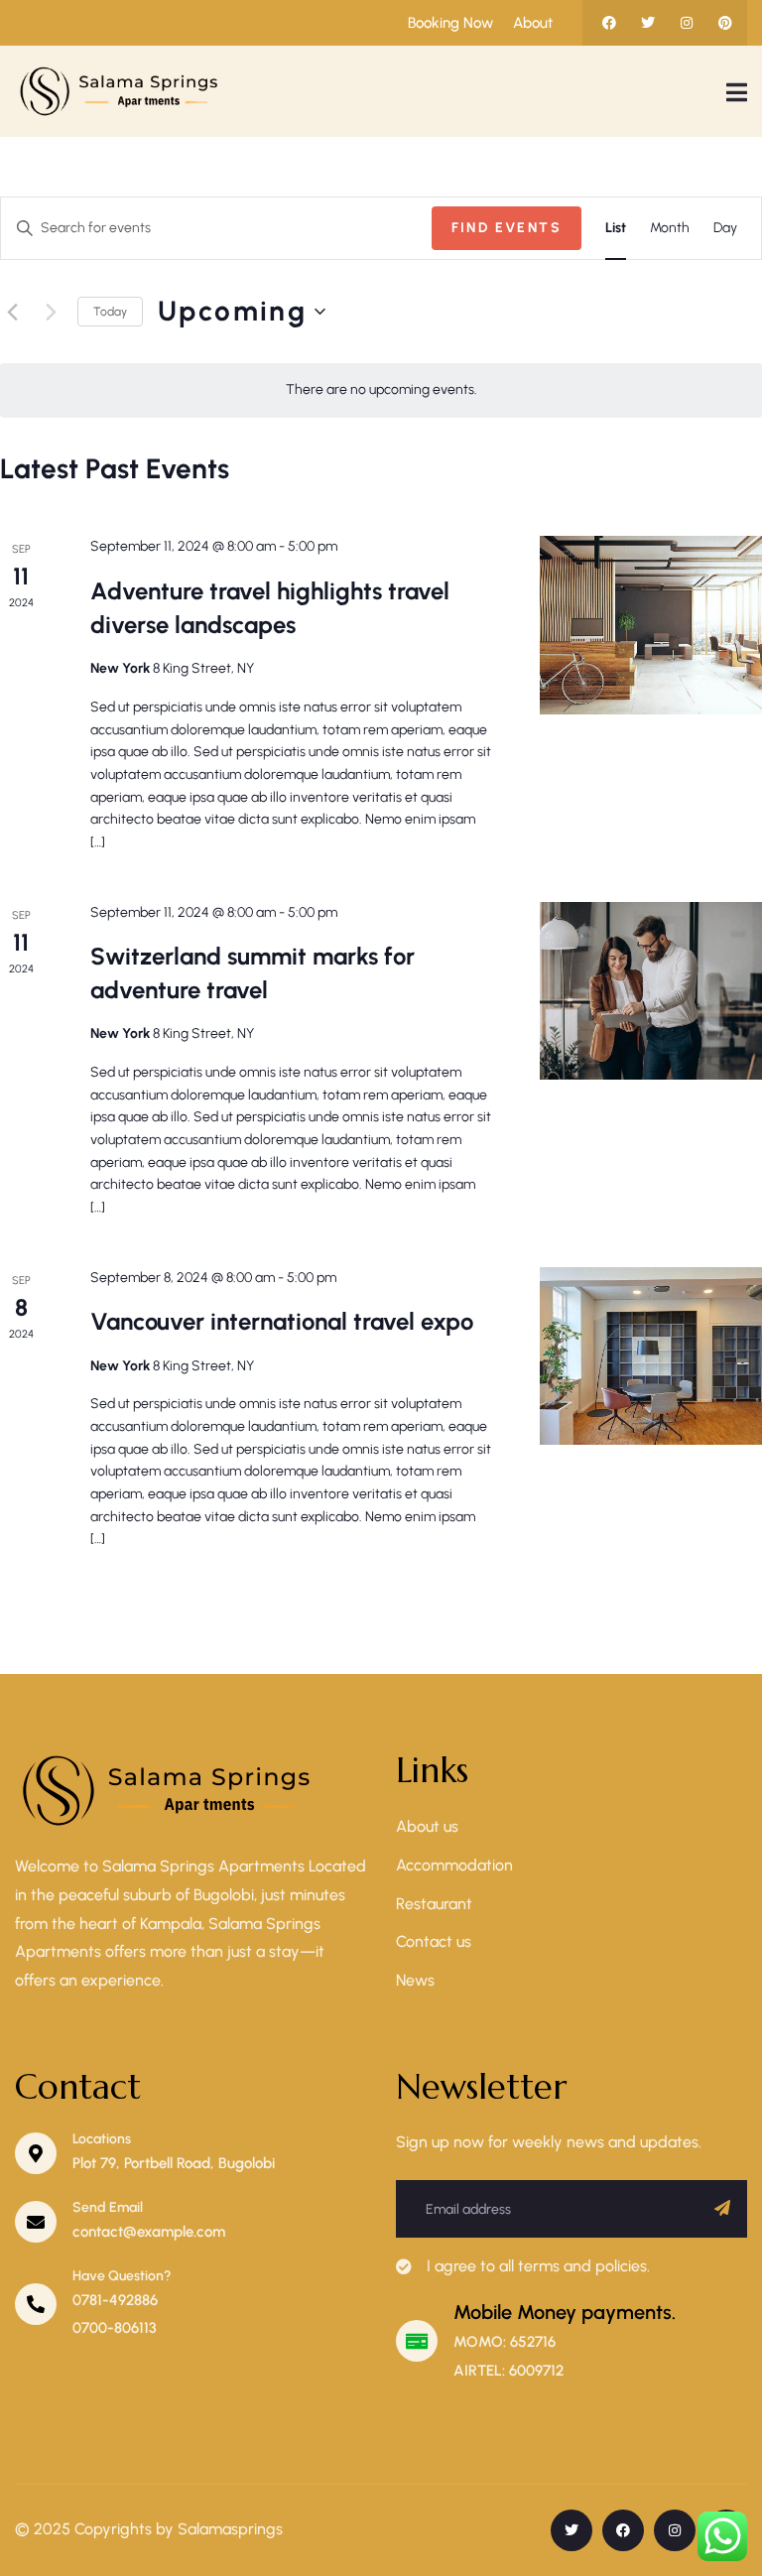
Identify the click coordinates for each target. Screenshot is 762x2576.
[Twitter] (648, 23)
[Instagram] (687, 23)
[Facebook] (609, 23)
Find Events (507, 228)
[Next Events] (51, 312)
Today (110, 312)
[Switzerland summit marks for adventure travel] (651, 991)
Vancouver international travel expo (282, 1321)
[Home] (124, 91)
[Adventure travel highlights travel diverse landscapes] (651, 625)
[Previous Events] (12, 312)
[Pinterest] (725, 23)
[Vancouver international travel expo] (651, 1356)
